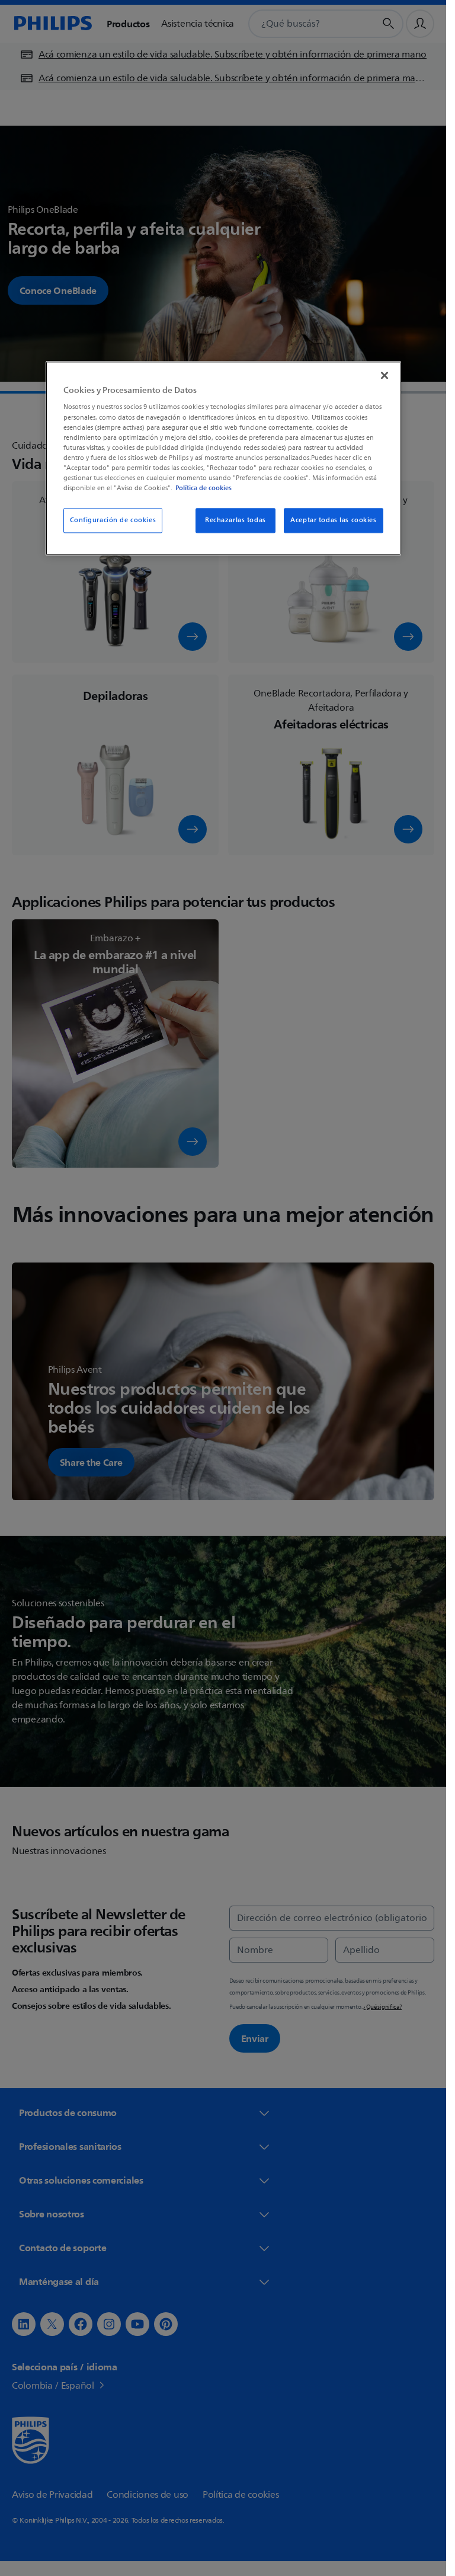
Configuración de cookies (113, 520)
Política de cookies (204, 488)
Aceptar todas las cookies (333, 520)
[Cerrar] (384, 375)
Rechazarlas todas (235, 520)
